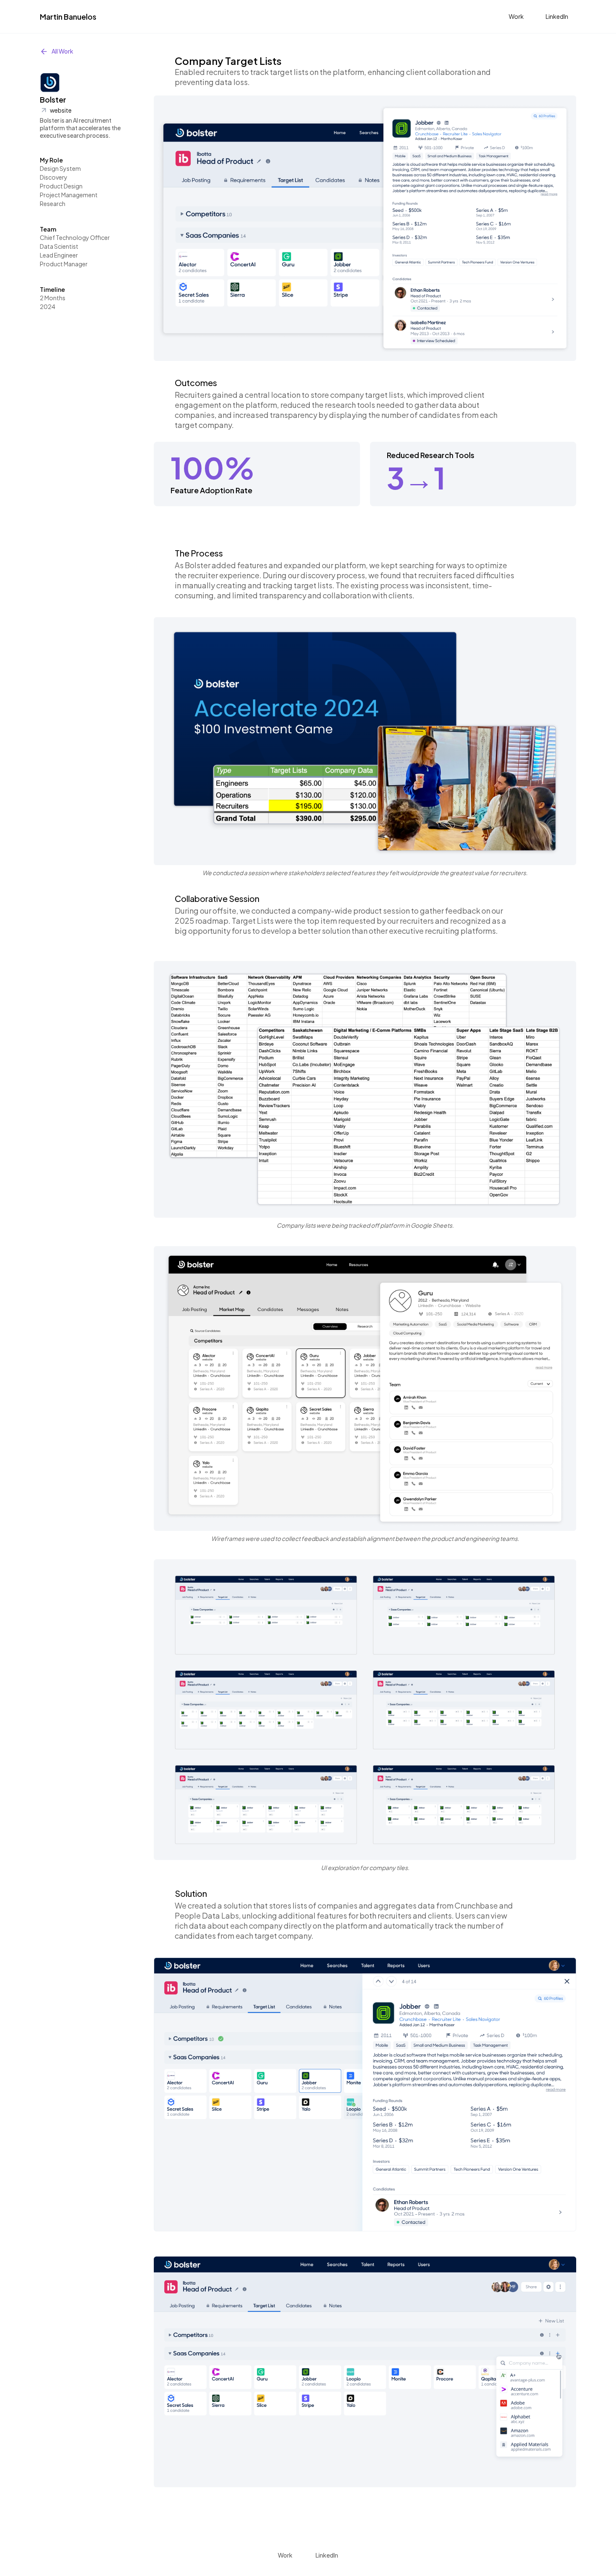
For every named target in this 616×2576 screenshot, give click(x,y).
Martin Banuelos (68, 17)
